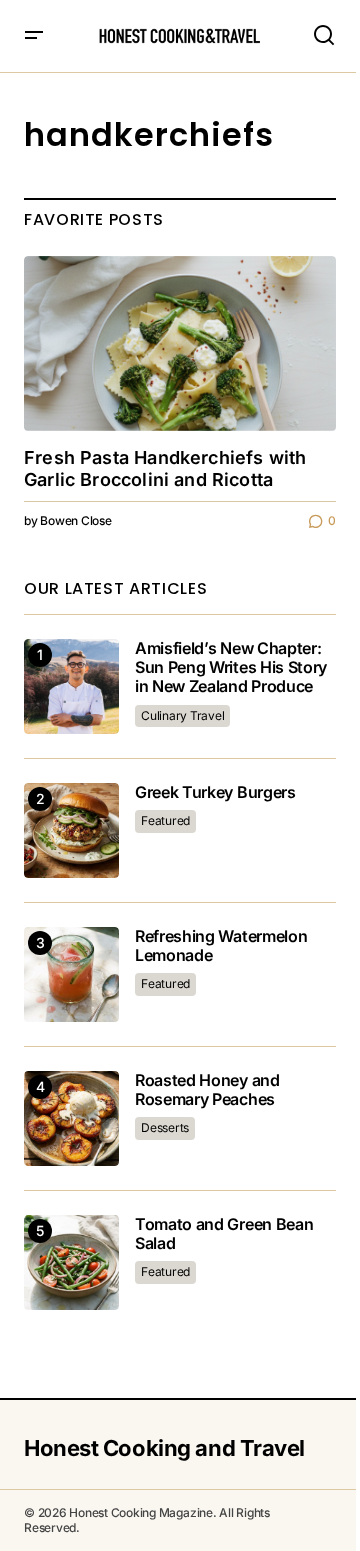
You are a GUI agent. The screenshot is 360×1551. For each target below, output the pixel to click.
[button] (34, 36)
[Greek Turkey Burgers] (71, 830)
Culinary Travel (182, 715)
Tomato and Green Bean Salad (224, 1234)
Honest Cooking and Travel (164, 1448)
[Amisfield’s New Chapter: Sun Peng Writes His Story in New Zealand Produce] (71, 686)
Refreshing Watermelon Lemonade (221, 946)
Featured (165, 820)
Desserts (165, 1127)
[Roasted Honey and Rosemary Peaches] (71, 1118)
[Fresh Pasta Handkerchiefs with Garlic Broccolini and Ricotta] (180, 344)
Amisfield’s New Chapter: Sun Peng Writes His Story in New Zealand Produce (231, 667)
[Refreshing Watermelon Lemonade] (71, 974)
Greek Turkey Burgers (215, 792)
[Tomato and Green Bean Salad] (71, 1262)
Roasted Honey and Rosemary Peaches (207, 1090)
